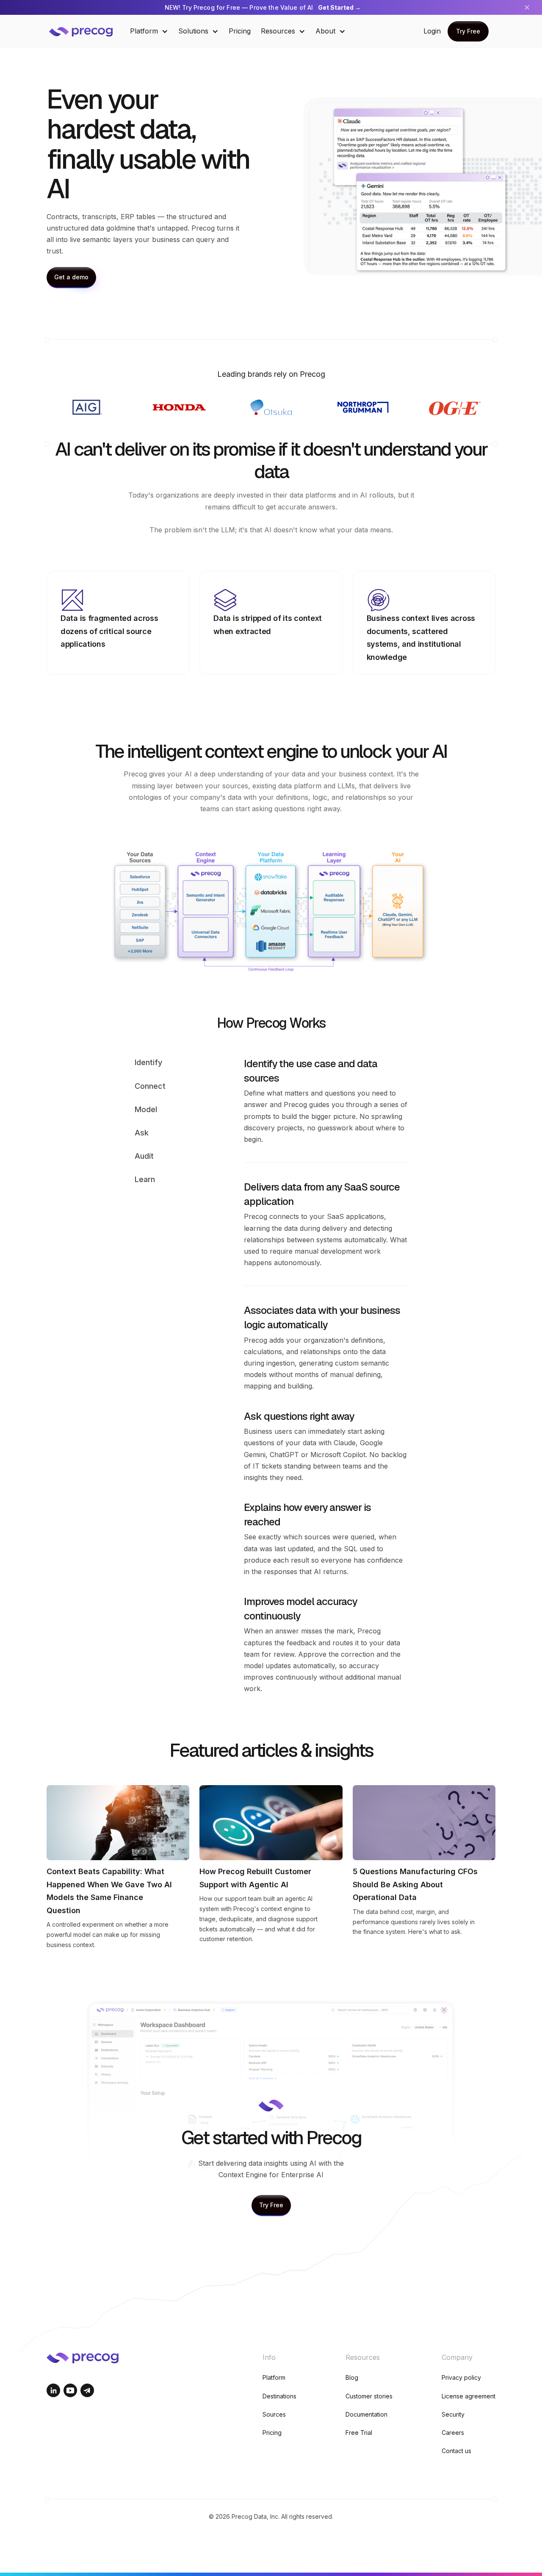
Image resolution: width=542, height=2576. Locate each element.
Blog (352, 2377)
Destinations (279, 2396)
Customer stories (369, 2396)
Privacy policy (461, 2377)
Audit (144, 1156)
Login (432, 31)
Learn (145, 1179)
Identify (148, 1062)
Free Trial (359, 2433)
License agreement (469, 2396)
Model (146, 1109)
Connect (150, 1086)
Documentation (366, 2414)
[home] (87, 31)
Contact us (456, 2451)
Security (453, 2414)
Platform (274, 2377)
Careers (453, 2433)
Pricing (240, 31)
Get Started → (339, 7)
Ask (142, 1133)
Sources (274, 2414)
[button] (149, 31)
